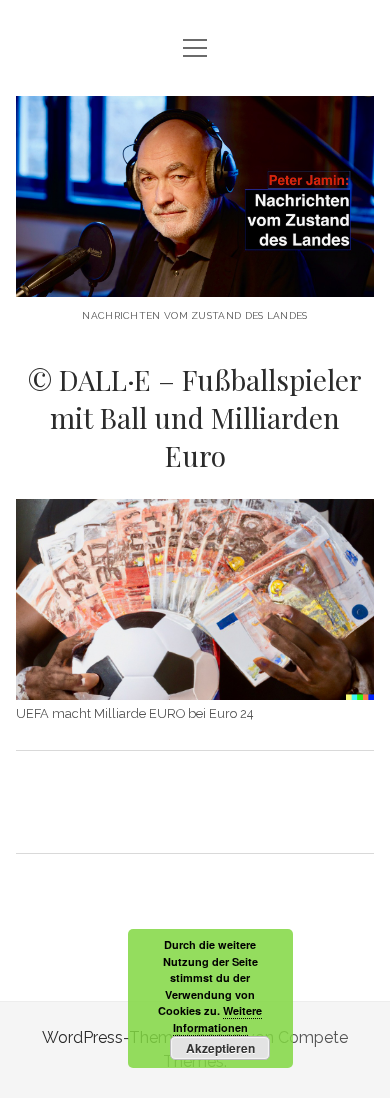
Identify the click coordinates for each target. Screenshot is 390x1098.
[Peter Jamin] (195, 281)
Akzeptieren (220, 1048)
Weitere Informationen (218, 1019)
